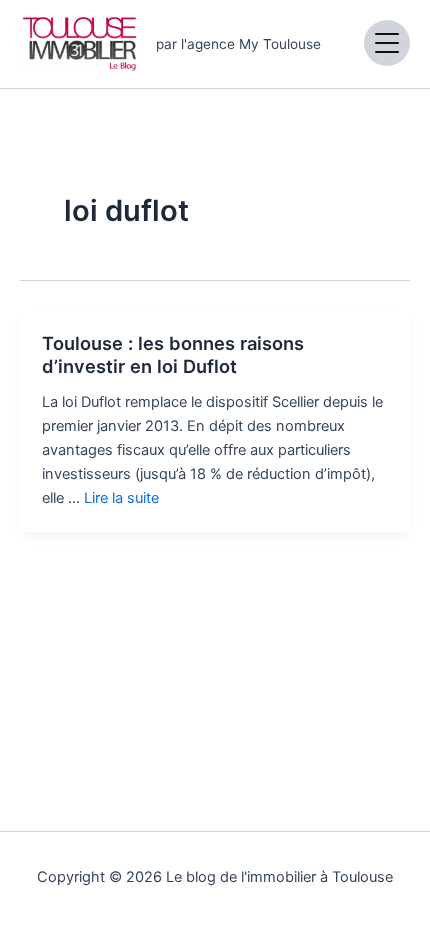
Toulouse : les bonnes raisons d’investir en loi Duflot (173, 355)
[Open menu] (387, 43)
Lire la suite (121, 498)
